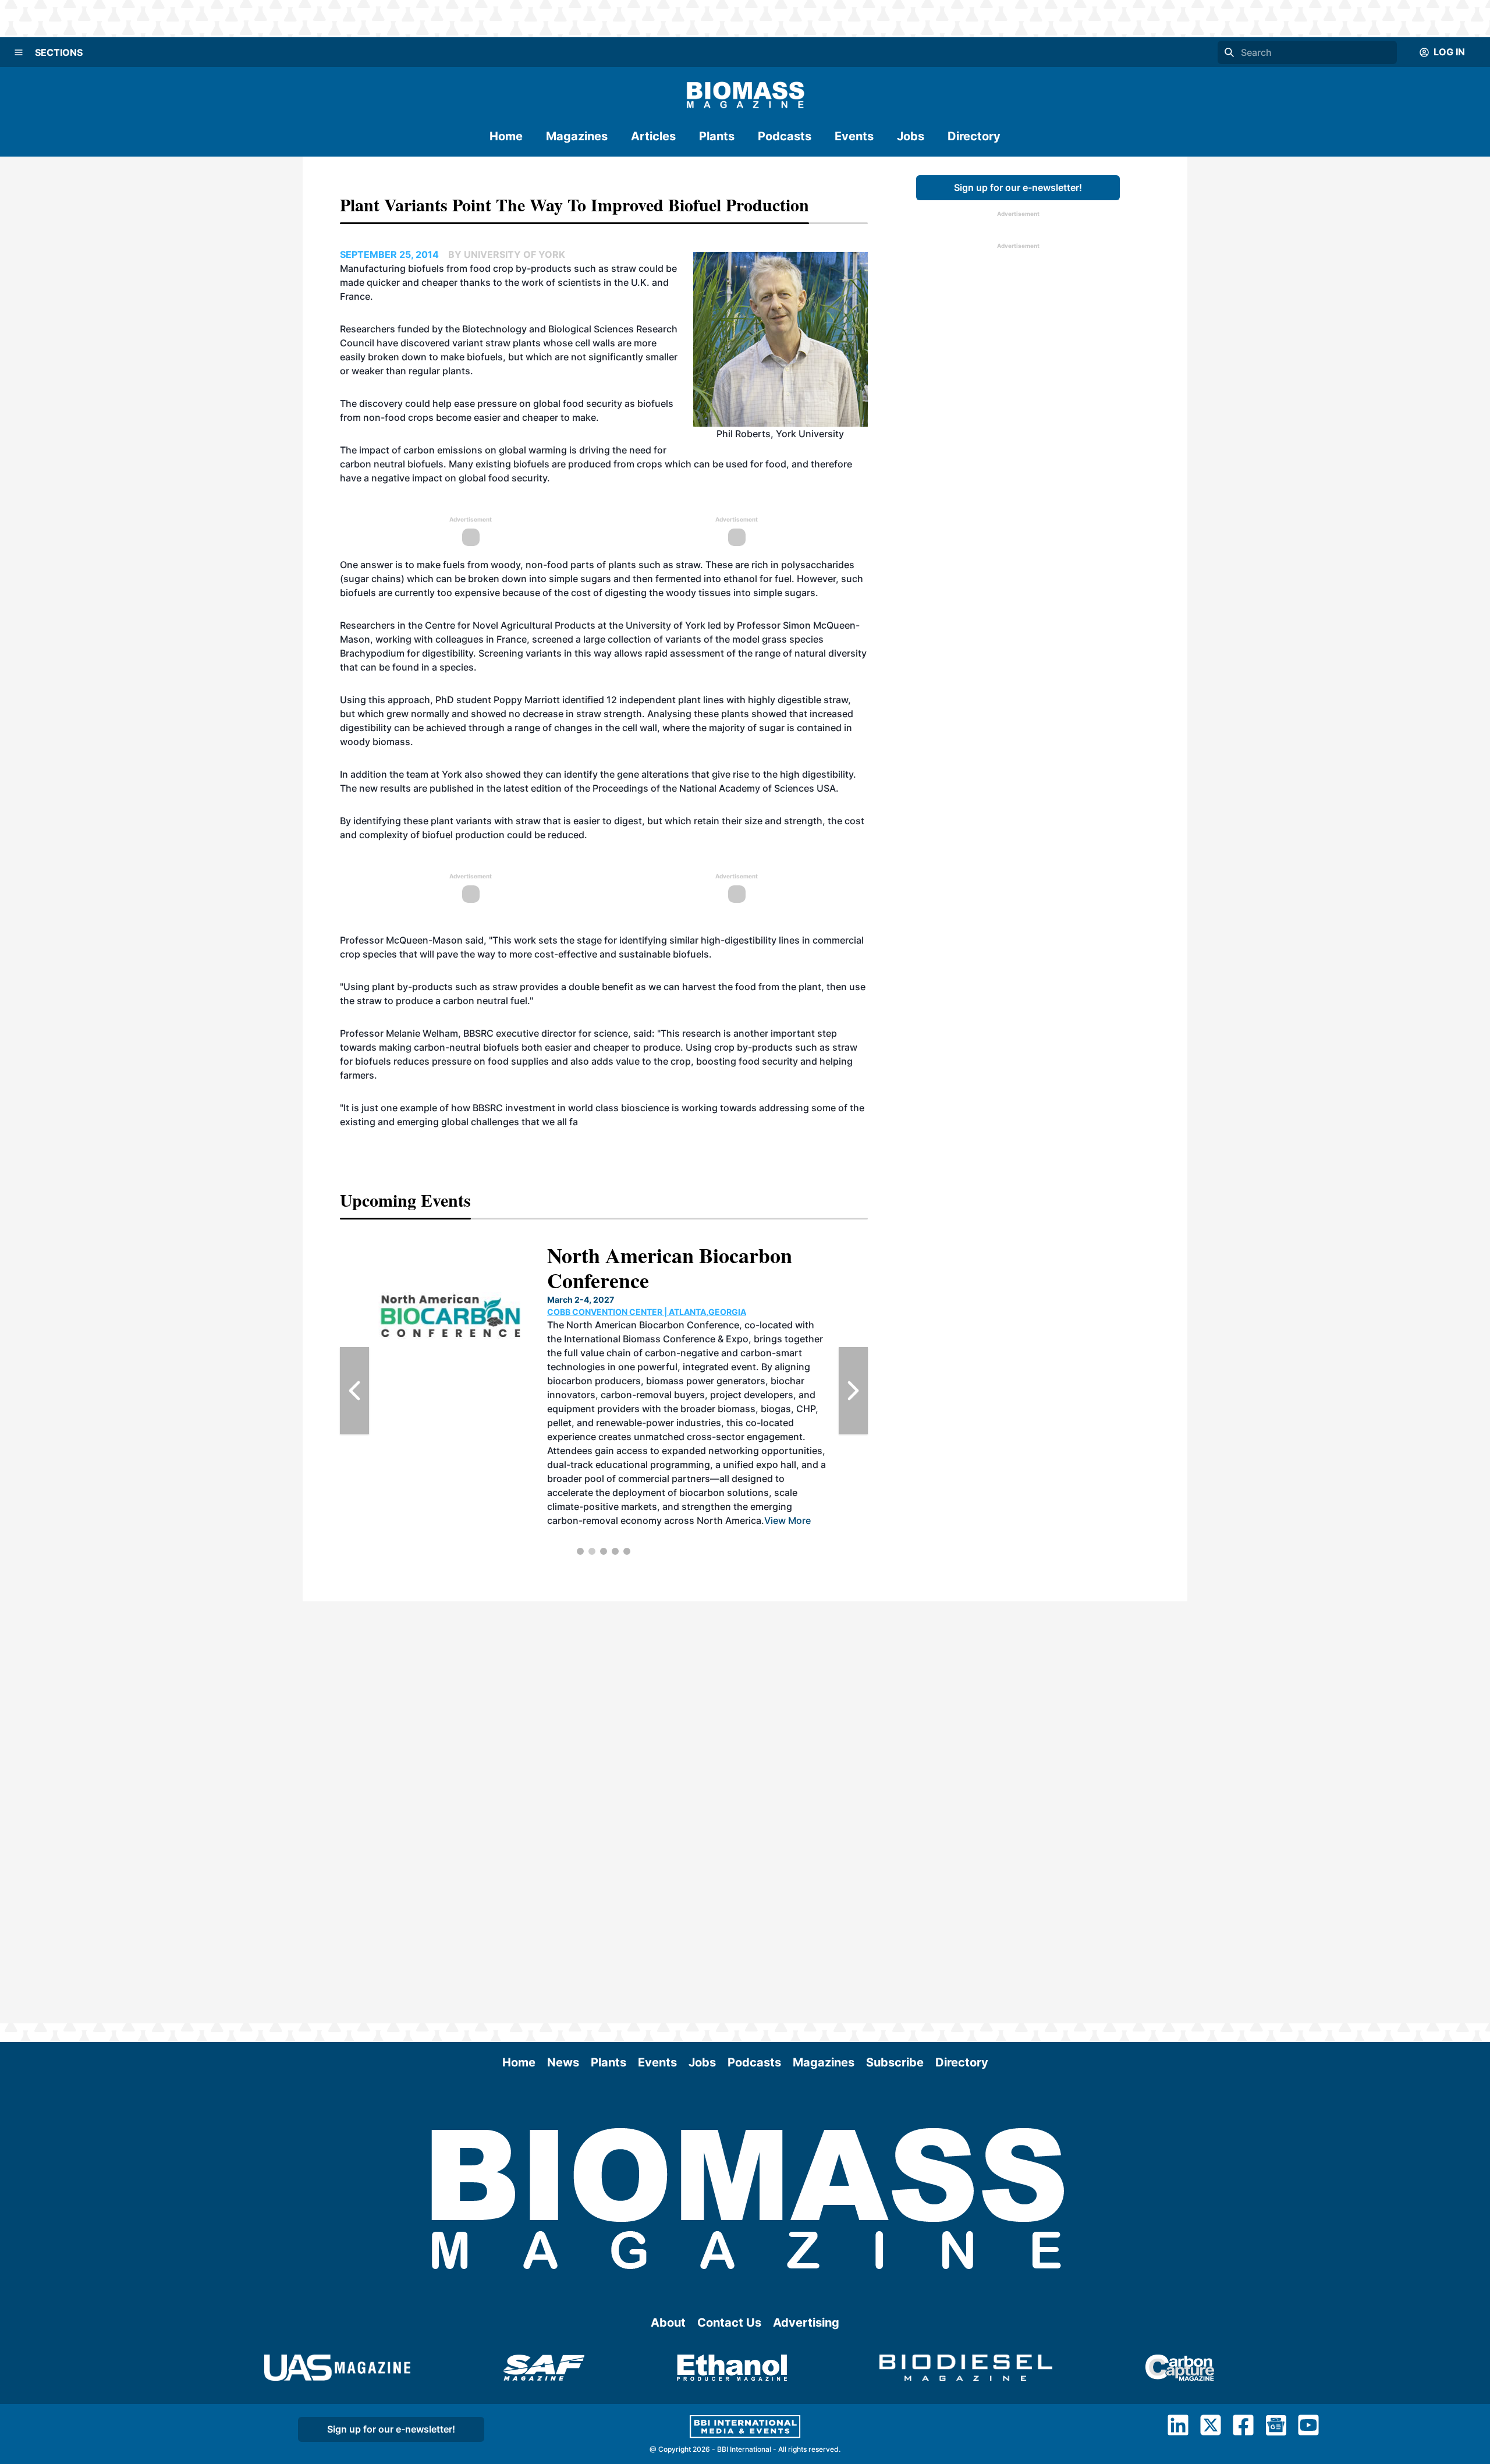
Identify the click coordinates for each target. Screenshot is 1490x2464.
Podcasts (785, 136)
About (668, 2323)
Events (854, 136)
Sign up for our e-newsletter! (1018, 187)
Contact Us (729, 2323)
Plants (717, 136)
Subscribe (895, 2062)
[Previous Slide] (354, 1391)
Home (506, 136)
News (563, 2062)
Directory (974, 136)
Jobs (911, 136)
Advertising (806, 2323)
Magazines (577, 136)
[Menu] (19, 52)
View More (787, 1520)
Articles (653, 136)
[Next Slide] (853, 1391)
